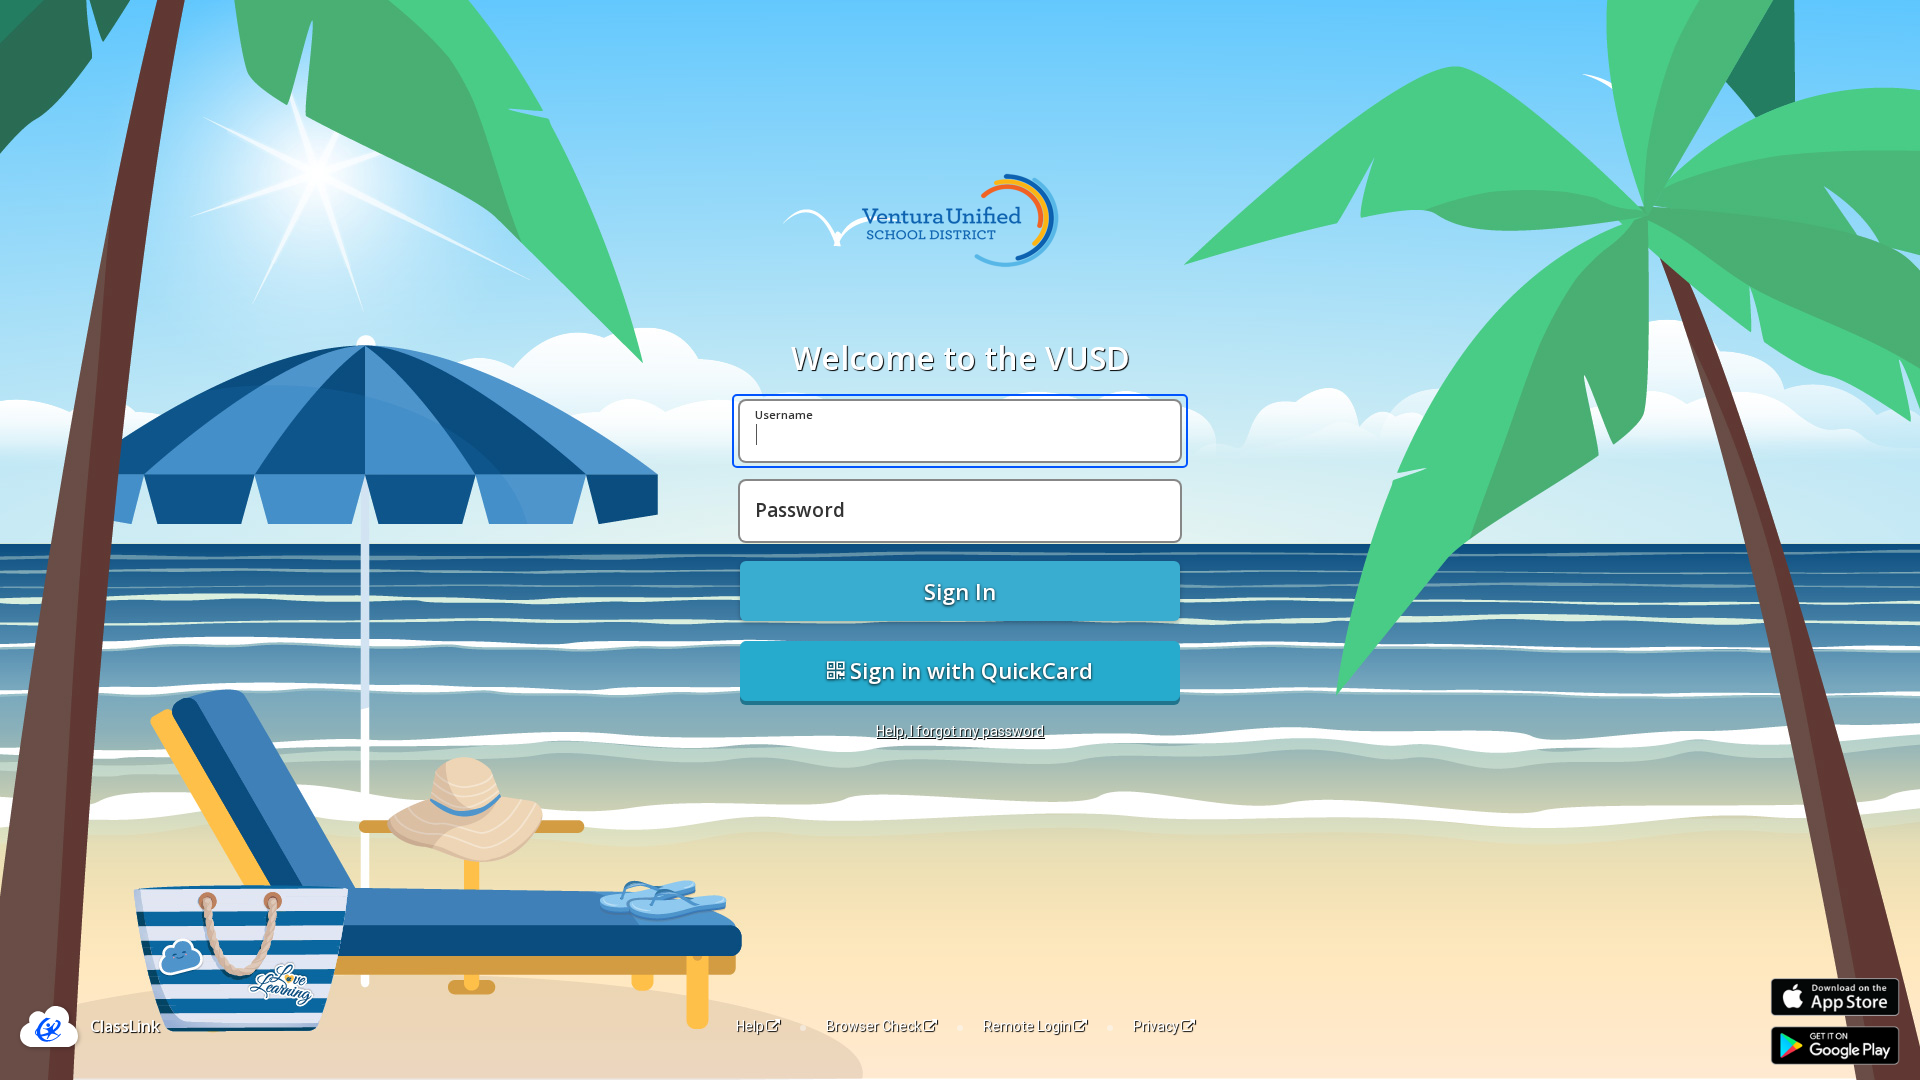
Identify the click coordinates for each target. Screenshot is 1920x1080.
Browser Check (873, 1026)
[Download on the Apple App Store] (1835, 997)
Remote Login (1027, 1026)
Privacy (1156, 1026)
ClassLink (125, 1026)
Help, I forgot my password (960, 731)
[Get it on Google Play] (1835, 1045)
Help (750, 1026)
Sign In (960, 591)
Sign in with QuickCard (968, 670)
